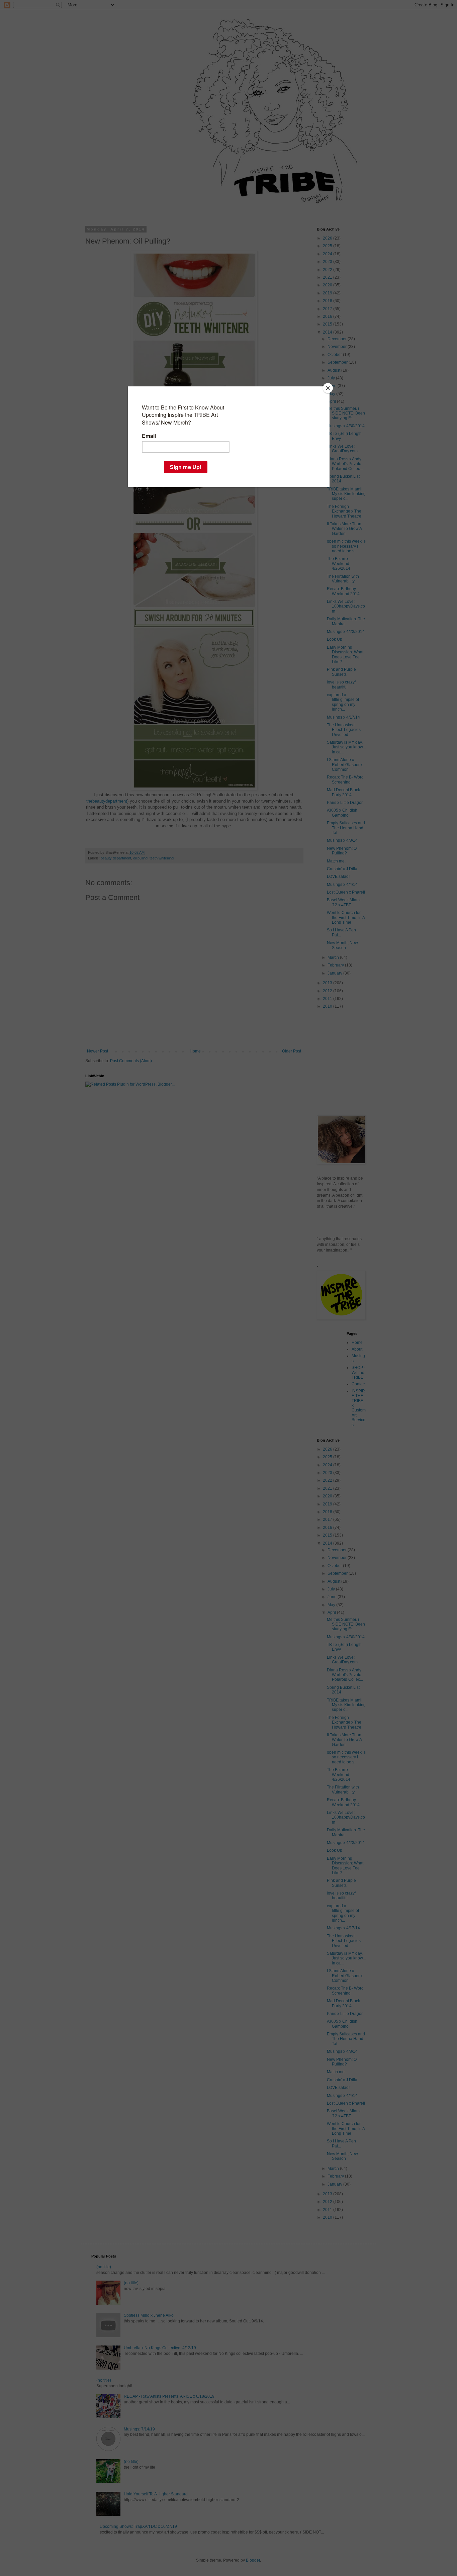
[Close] (328, 388)
